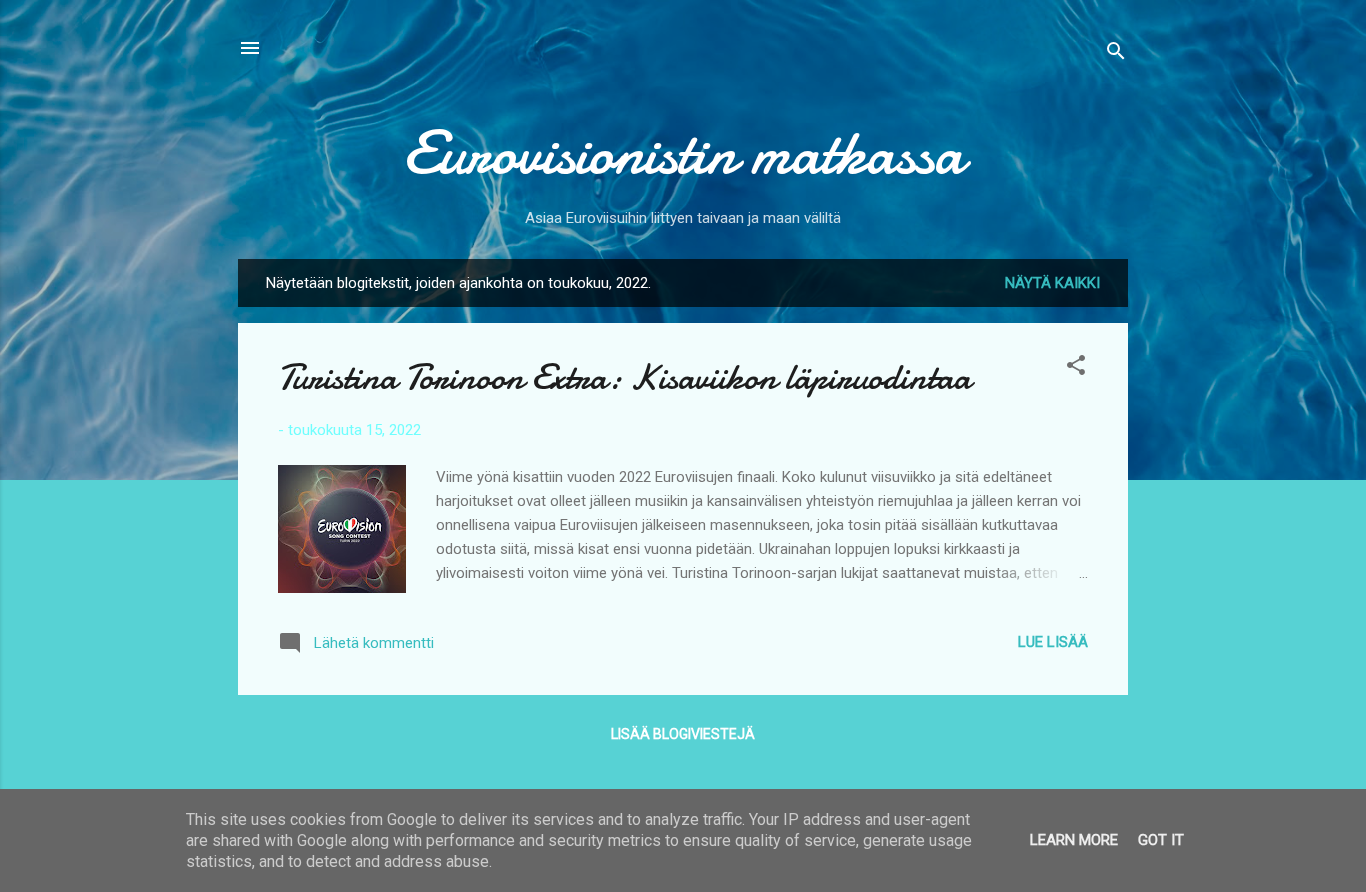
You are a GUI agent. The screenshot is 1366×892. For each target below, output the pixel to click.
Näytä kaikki (1052, 283)
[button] (1076, 368)
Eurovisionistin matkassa (683, 153)
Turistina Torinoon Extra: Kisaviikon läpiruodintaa (624, 377)
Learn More (1074, 840)
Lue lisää (1053, 642)
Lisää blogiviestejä (683, 734)
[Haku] (1116, 54)
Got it (1161, 840)
